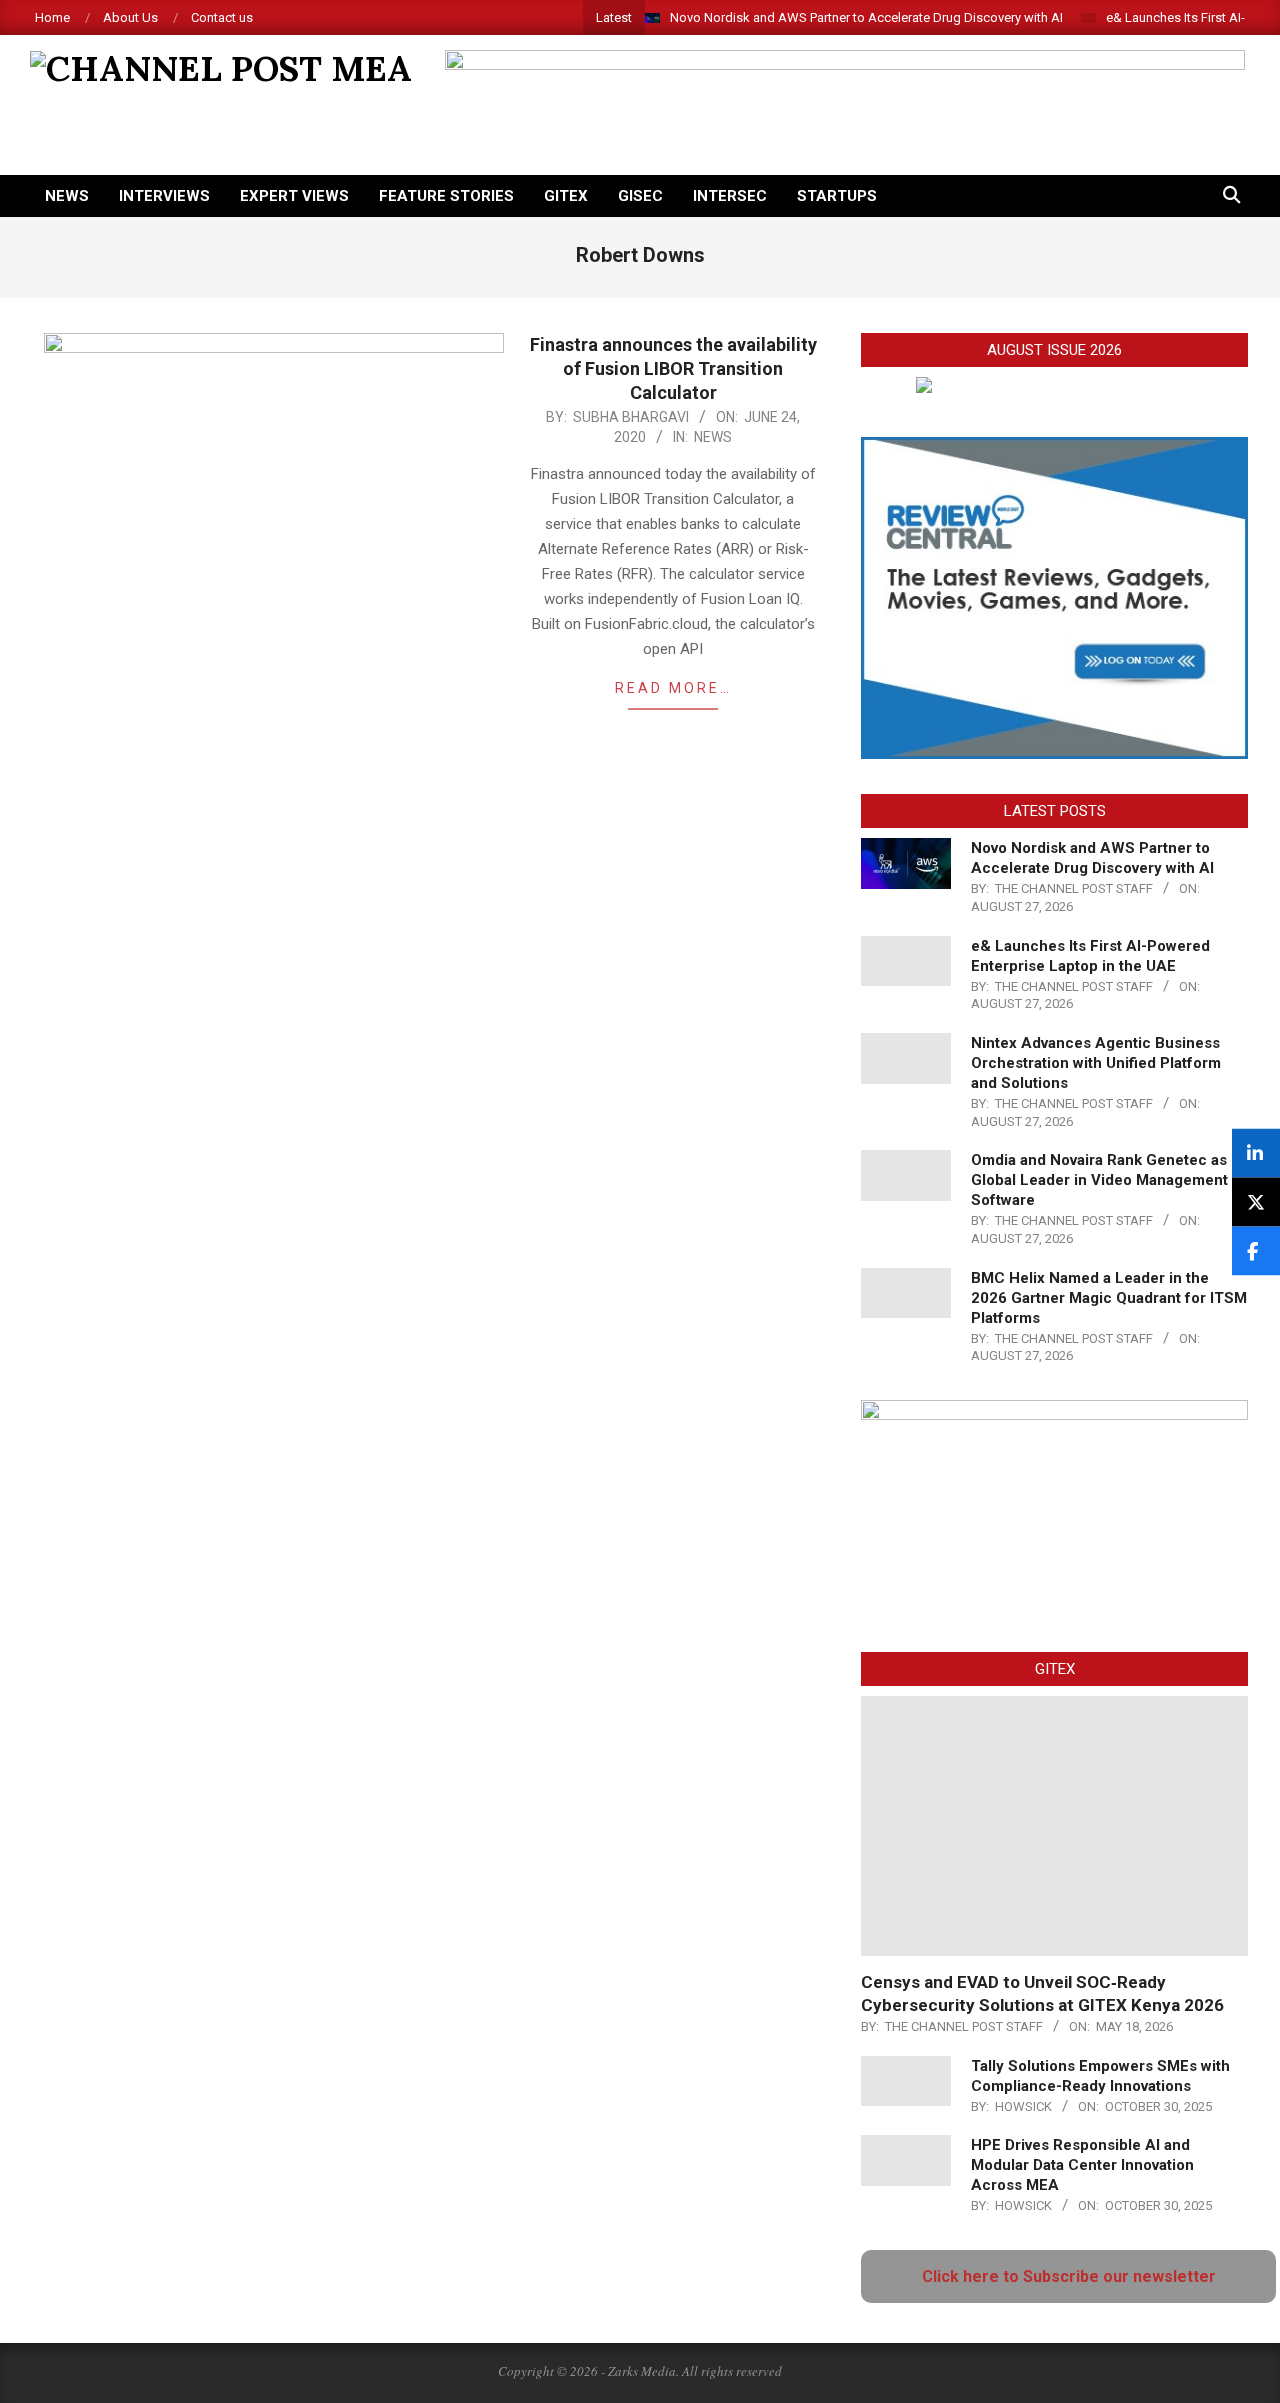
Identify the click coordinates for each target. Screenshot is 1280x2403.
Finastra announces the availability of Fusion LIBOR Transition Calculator (673, 368)
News (713, 437)
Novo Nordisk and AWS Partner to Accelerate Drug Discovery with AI (866, 17)
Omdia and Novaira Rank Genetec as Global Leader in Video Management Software (1099, 1180)
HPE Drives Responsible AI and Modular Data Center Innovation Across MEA (1082, 2165)
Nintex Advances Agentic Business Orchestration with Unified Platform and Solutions (1096, 1063)
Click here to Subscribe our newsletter (1069, 2276)
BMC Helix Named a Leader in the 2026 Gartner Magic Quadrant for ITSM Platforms (1109, 1298)
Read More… (673, 688)
